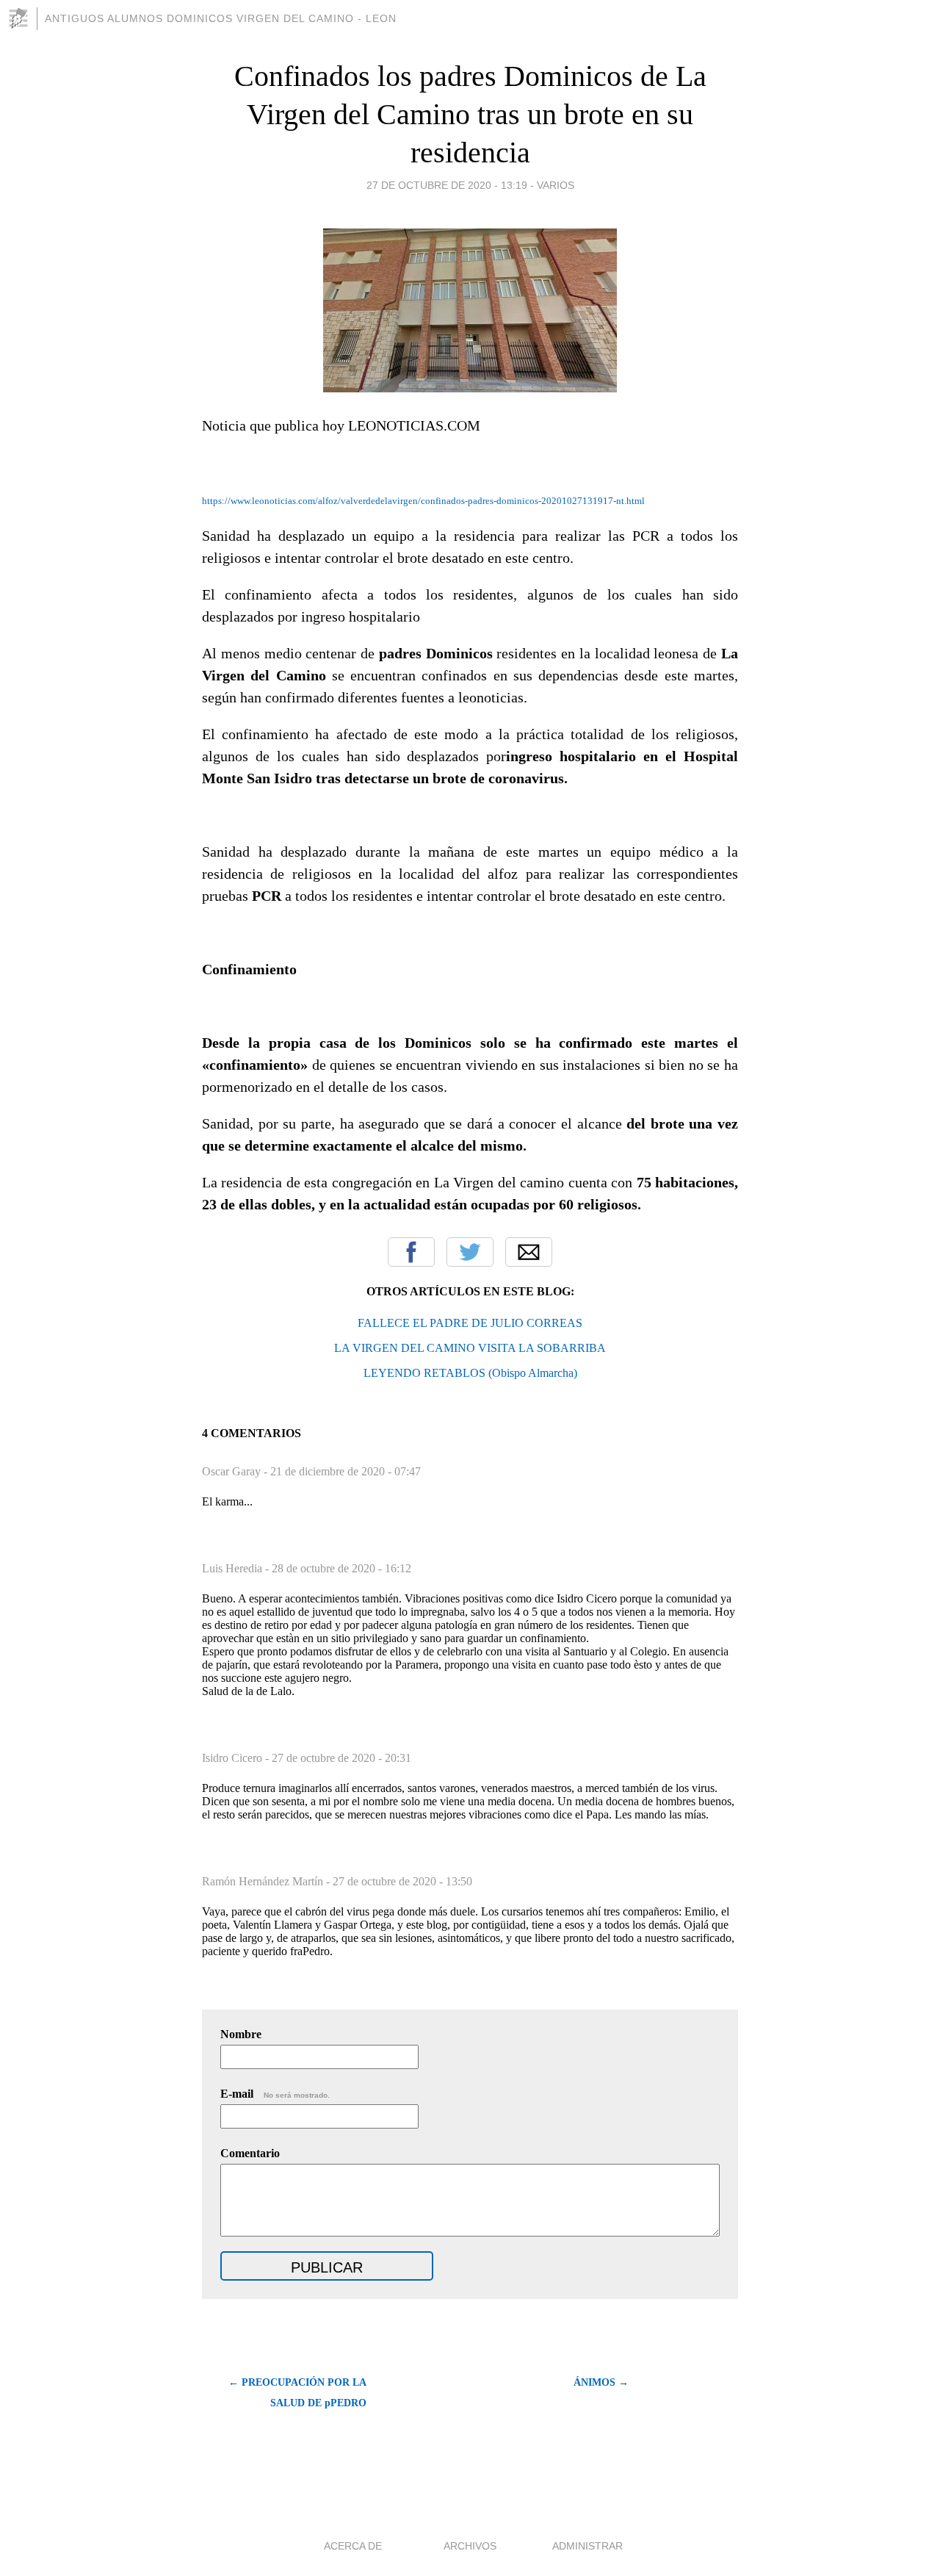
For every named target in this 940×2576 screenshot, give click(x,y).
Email (529, 1252)
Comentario (250, 2153)
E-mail (275, 2094)
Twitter (470, 1252)
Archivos (470, 2546)
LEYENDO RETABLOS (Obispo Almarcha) (470, 1373)
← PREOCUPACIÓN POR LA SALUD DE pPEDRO (297, 2393)
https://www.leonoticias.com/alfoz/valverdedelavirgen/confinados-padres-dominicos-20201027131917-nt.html (423, 501)
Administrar (587, 2546)
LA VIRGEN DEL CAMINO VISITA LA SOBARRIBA (470, 1348)
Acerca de (353, 2546)
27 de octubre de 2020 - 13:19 (447, 185)
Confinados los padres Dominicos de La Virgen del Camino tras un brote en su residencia (470, 114)
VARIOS (556, 185)
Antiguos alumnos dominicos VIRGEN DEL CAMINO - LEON (221, 18)
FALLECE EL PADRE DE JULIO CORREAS (470, 1323)
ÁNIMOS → (601, 2382)
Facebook (411, 1252)
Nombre (241, 2034)
